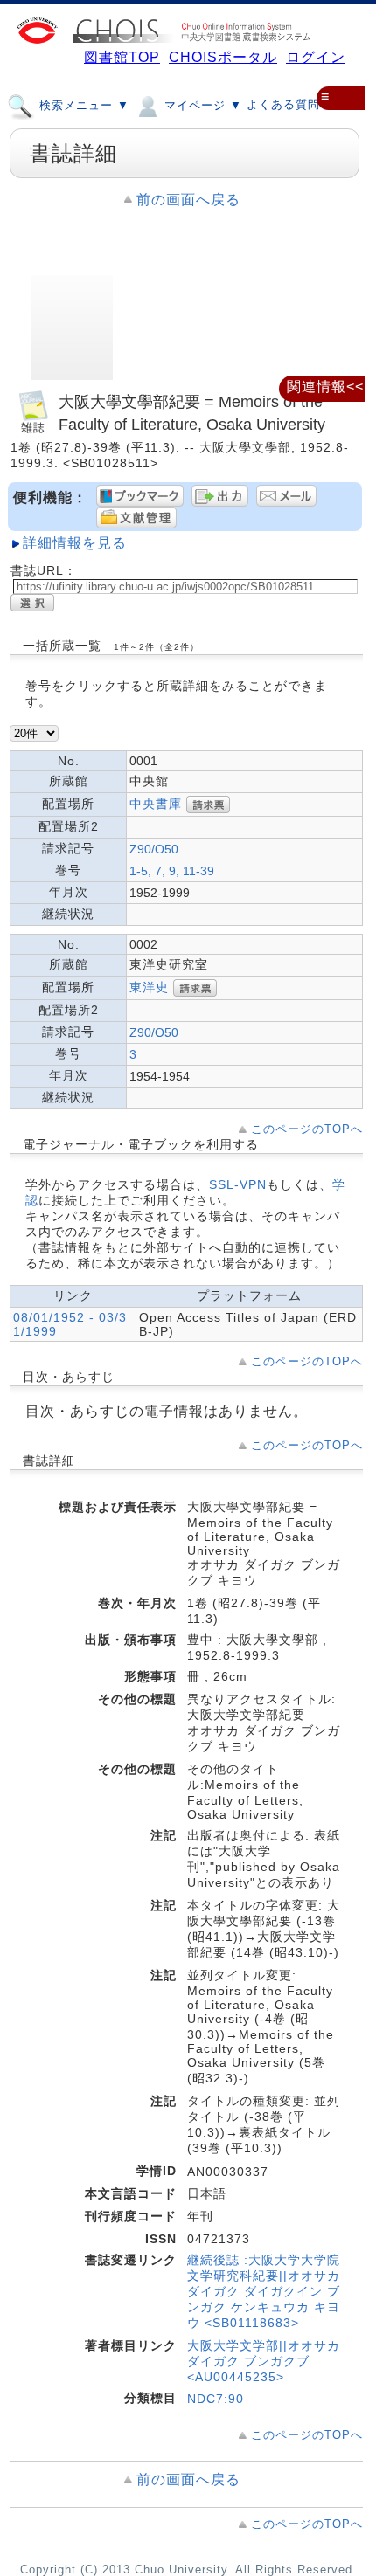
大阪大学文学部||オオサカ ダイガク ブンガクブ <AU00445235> (264, 2361)
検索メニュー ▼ (82, 105)
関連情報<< (325, 387)
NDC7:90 (216, 2399)
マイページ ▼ (201, 105)
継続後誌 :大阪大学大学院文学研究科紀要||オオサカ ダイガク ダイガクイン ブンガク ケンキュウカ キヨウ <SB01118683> (264, 2291)
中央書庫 (156, 804)
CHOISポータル (223, 57)
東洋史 (149, 987)
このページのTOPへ (307, 1129)
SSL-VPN (238, 1184)
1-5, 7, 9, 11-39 (172, 871)
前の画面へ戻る (188, 200)
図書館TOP (122, 57)
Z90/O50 (154, 849)
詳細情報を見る (75, 543)
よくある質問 (283, 104)
